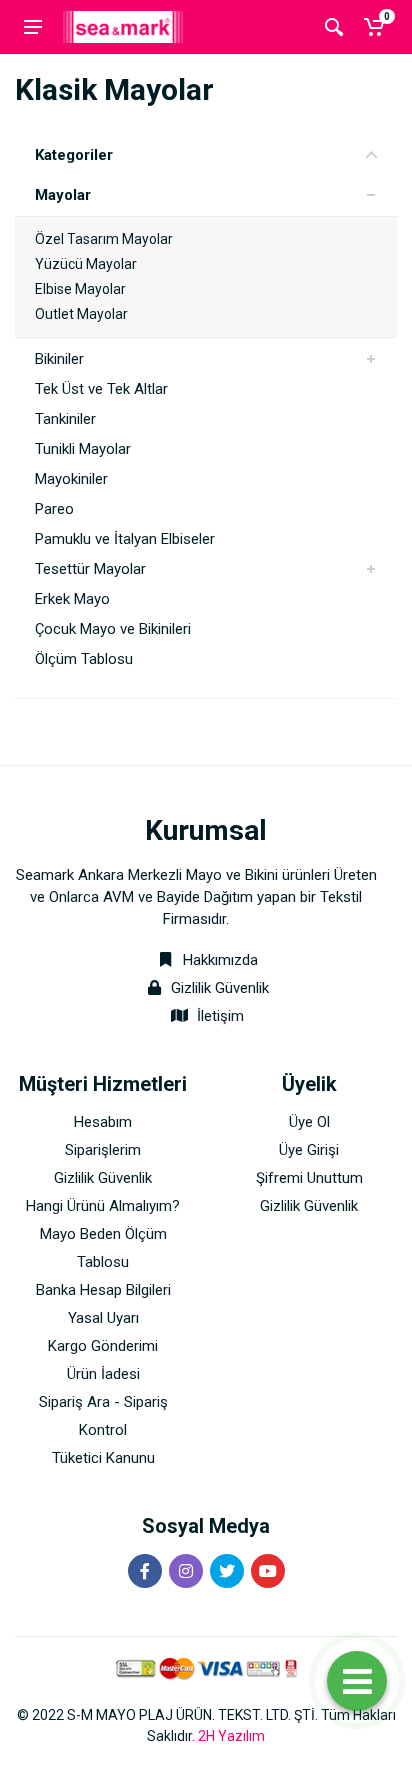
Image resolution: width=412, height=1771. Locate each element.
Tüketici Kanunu (103, 1458)
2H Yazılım (231, 1736)
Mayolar (63, 195)
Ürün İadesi (103, 1374)
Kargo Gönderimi (103, 1346)
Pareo (54, 509)
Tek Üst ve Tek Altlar (101, 389)
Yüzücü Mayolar (86, 264)
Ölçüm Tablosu (84, 659)
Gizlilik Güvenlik (220, 988)
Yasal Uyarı (103, 1318)
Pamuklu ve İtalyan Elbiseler (125, 539)
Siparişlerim (103, 1150)
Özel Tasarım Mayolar (104, 239)
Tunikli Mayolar (83, 449)
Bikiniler (59, 359)
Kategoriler (74, 155)
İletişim (220, 1016)
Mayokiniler (71, 479)
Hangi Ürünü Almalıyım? (103, 1206)
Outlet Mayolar (81, 314)
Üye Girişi (309, 1150)
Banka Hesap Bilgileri (103, 1290)
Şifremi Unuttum (309, 1178)
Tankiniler (65, 419)
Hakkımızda (218, 960)
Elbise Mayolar (80, 289)
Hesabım (103, 1122)
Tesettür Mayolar (90, 569)
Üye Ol (309, 1122)
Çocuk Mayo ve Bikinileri (113, 629)
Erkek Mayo (72, 599)
